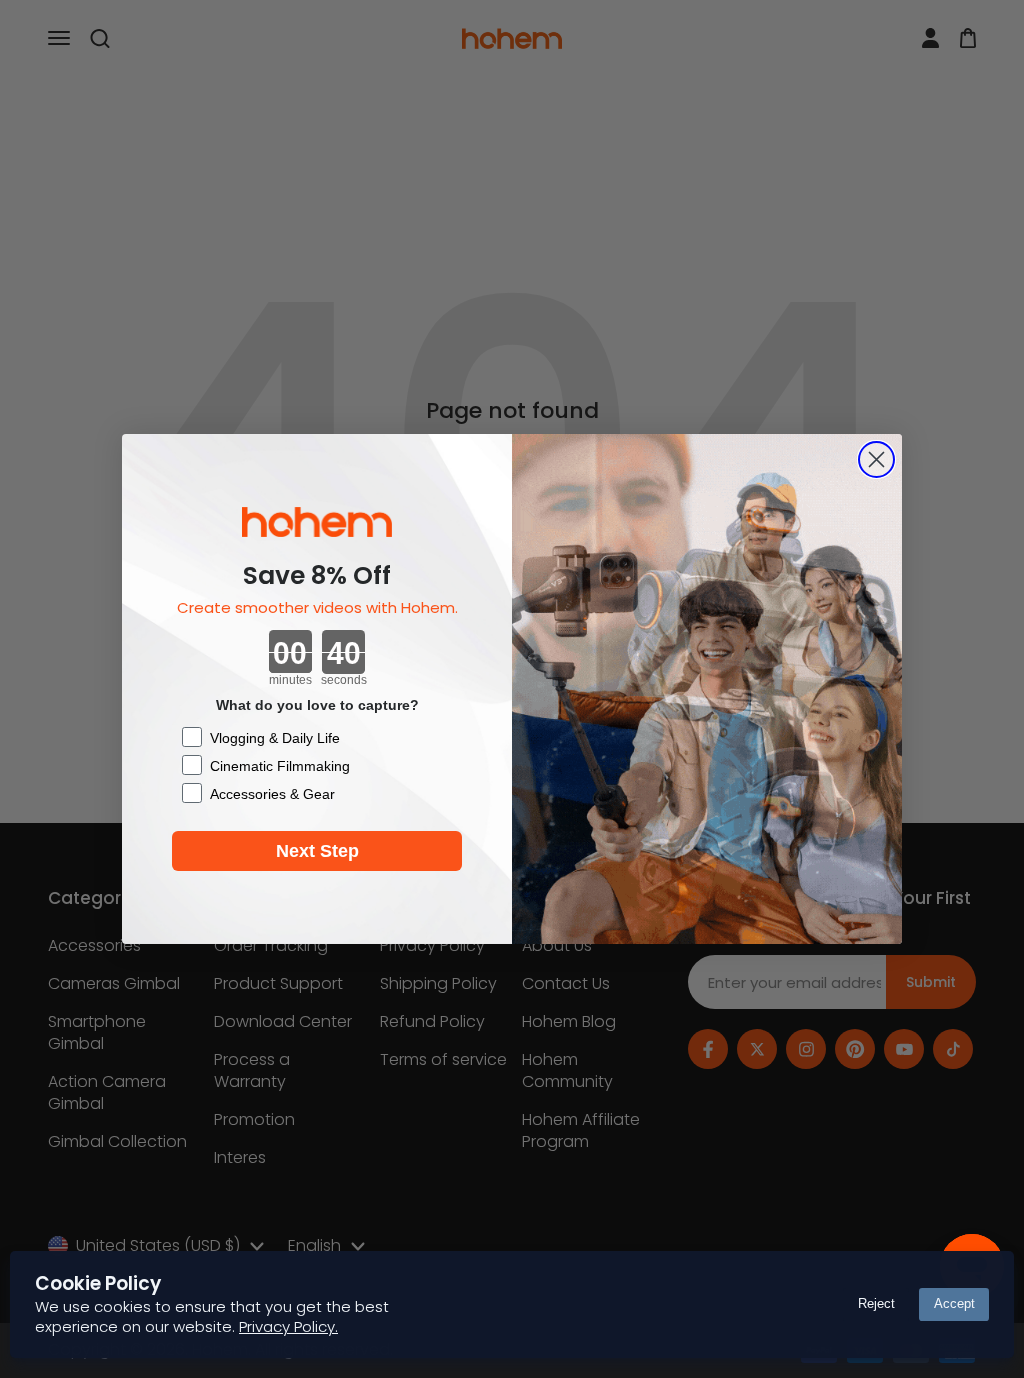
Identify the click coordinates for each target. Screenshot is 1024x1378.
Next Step (317, 851)
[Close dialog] (876, 459)
